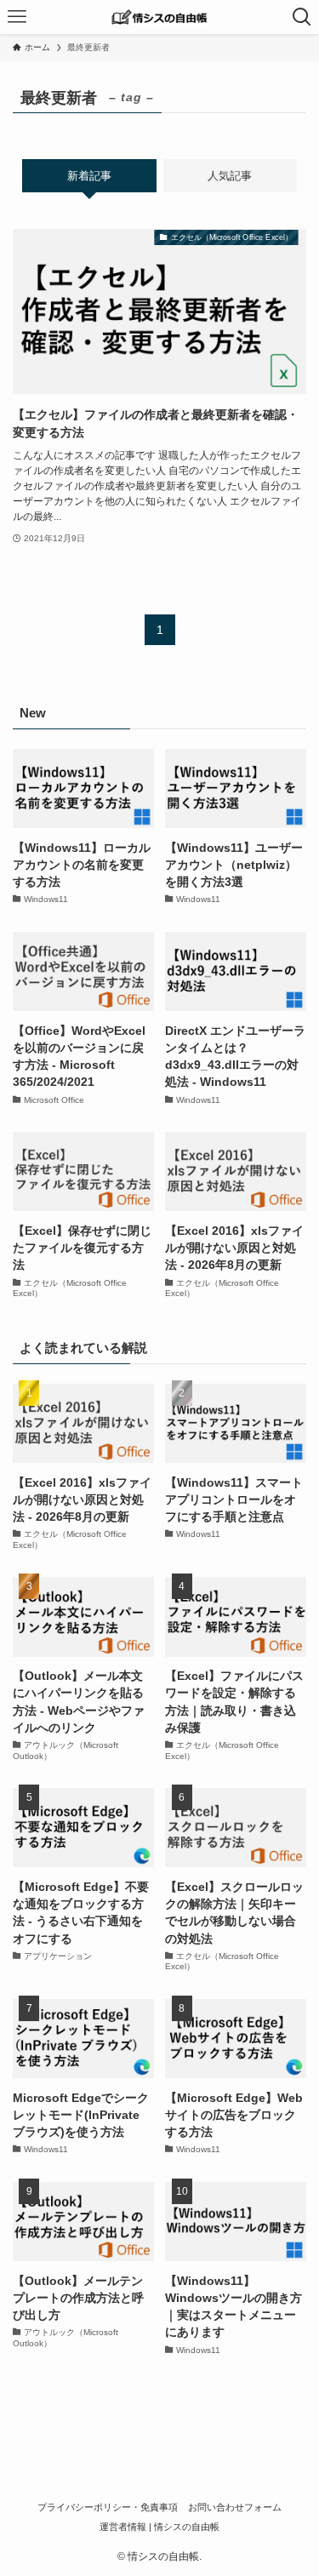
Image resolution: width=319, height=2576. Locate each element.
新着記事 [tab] (89, 176)
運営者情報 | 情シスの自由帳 (159, 2527)
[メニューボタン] (17, 17)
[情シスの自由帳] (159, 17)
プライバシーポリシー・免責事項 (108, 2507)
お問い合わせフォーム (235, 2507)
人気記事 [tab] (230, 176)
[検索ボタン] (302, 17)
